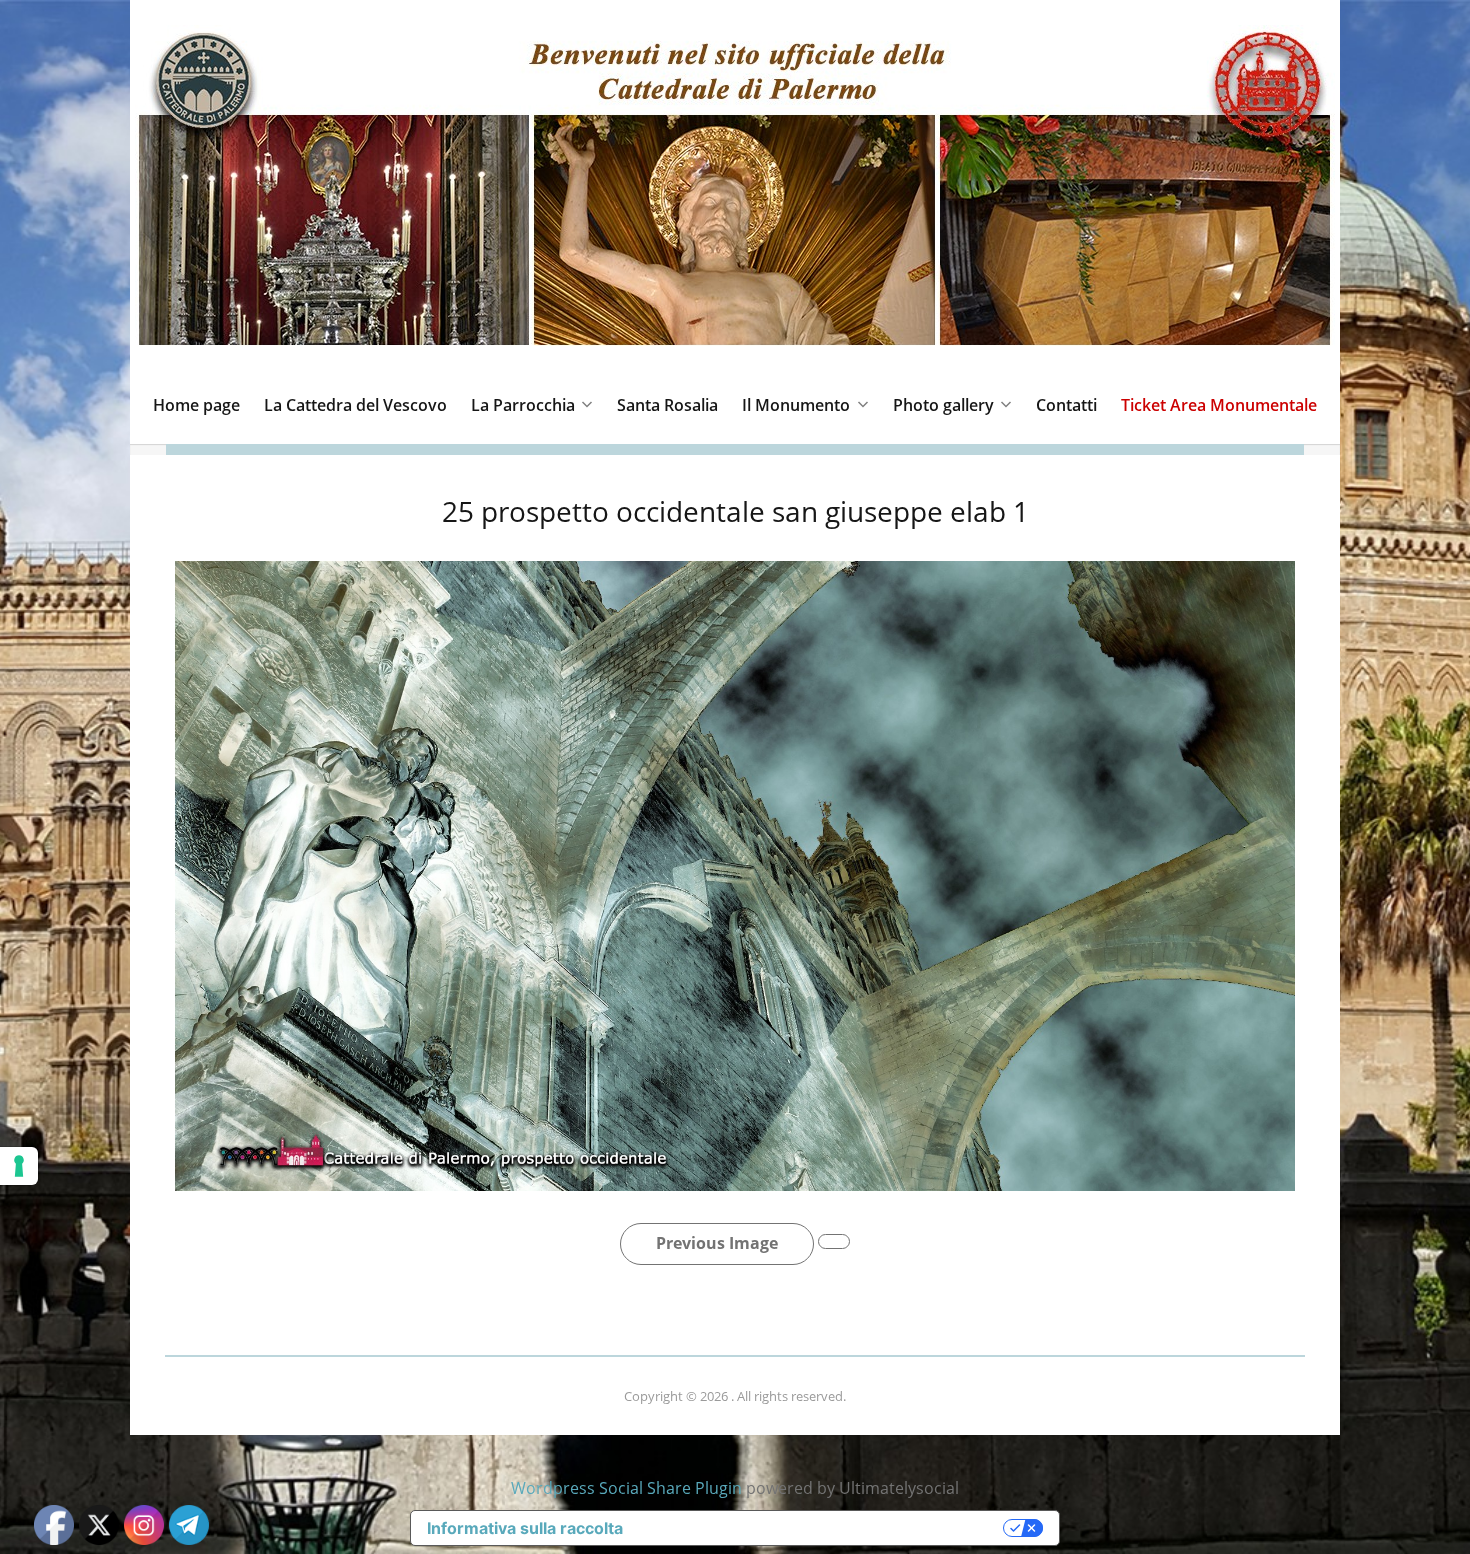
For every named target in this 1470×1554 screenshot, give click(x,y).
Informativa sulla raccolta (525, 1528)
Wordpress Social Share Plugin (628, 1488)
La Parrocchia (523, 405)
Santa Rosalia (667, 405)
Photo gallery (943, 405)
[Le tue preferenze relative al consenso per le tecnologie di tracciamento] (19, 1166)
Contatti (1066, 405)
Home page (196, 405)
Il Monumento (796, 405)
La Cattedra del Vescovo (355, 405)
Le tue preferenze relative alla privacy (823, 1528)
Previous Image (717, 1243)
